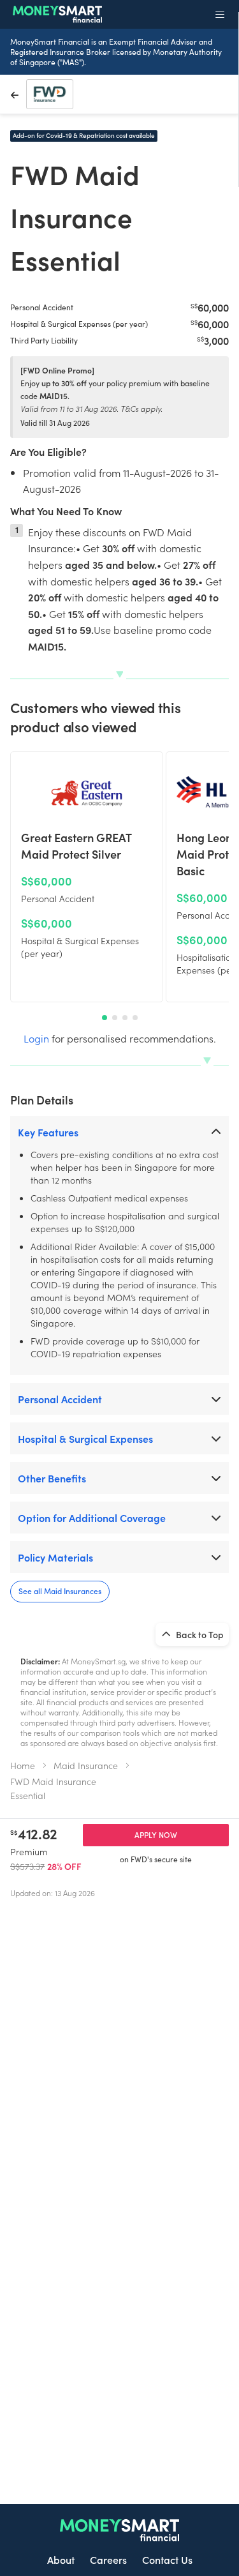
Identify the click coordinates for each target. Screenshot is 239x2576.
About (61, 2559)
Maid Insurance (86, 1765)
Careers (108, 2559)
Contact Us (167, 2559)
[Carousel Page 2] (115, 1018)
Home (23, 1765)
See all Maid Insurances (60, 1591)
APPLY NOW (156, 1834)
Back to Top (199, 1634)
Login (36, 1038)
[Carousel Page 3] (125, 1018)
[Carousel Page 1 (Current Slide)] (105, 1018)
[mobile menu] (220, 14)
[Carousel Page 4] (135, 1018)
